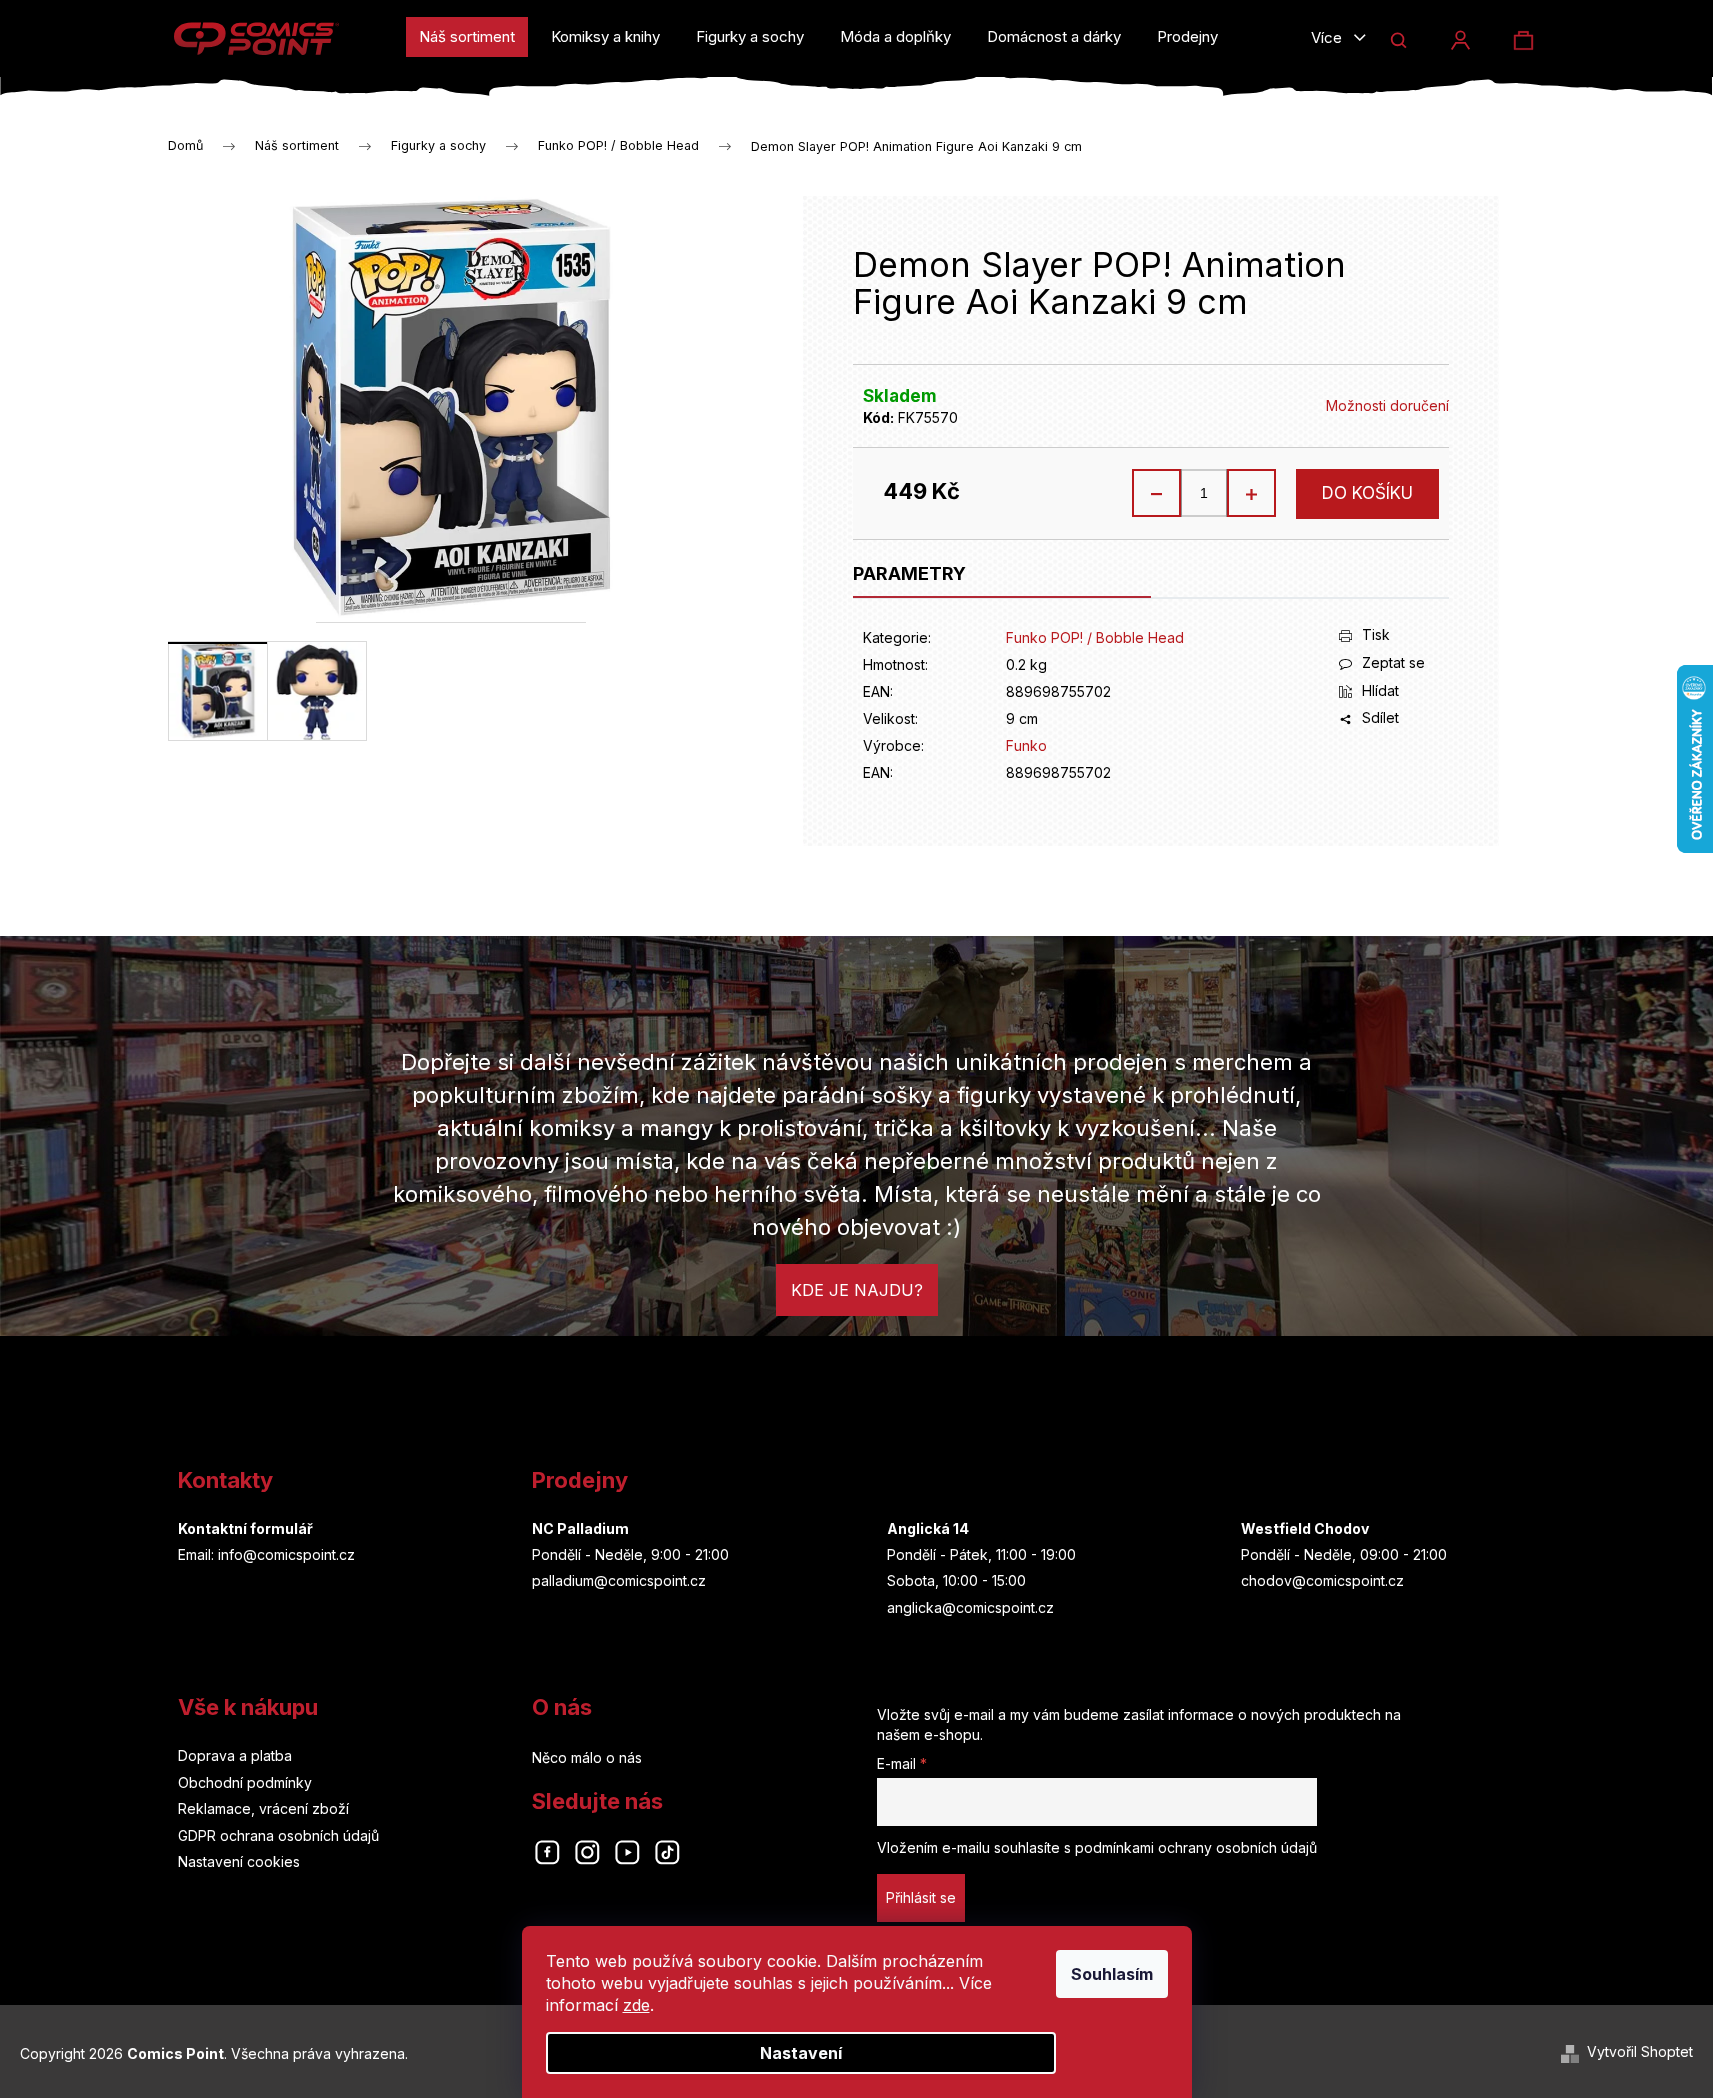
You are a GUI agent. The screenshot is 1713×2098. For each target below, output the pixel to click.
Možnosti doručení (1387, 405)
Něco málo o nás (587, 1757)
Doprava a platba (235, 1755)
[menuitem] (467, 37)
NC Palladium (580, 1528)
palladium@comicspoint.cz (619, 1580)
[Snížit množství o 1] (1157, 493)
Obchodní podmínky (245, 1782)
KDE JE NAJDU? (857, 1290)
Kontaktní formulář (245, 1528)
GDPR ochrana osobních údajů (278, 1835)
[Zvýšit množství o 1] (1251, 493)
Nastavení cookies (239, 1861)
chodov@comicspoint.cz (1322, 1580)
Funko (1026, 745)
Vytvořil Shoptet (1640, 2051)
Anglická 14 (928, 1528)
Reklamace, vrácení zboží (263, 1808)
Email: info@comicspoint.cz (266, 1554)
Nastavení (801, 2053)
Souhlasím (1112, 1974)
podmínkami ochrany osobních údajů (1196, 1847)
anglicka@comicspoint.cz (970, 1607)
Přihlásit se (921, 1897)
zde (636, 2005)
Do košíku (1367, 493)
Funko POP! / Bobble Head (1095, 637)
